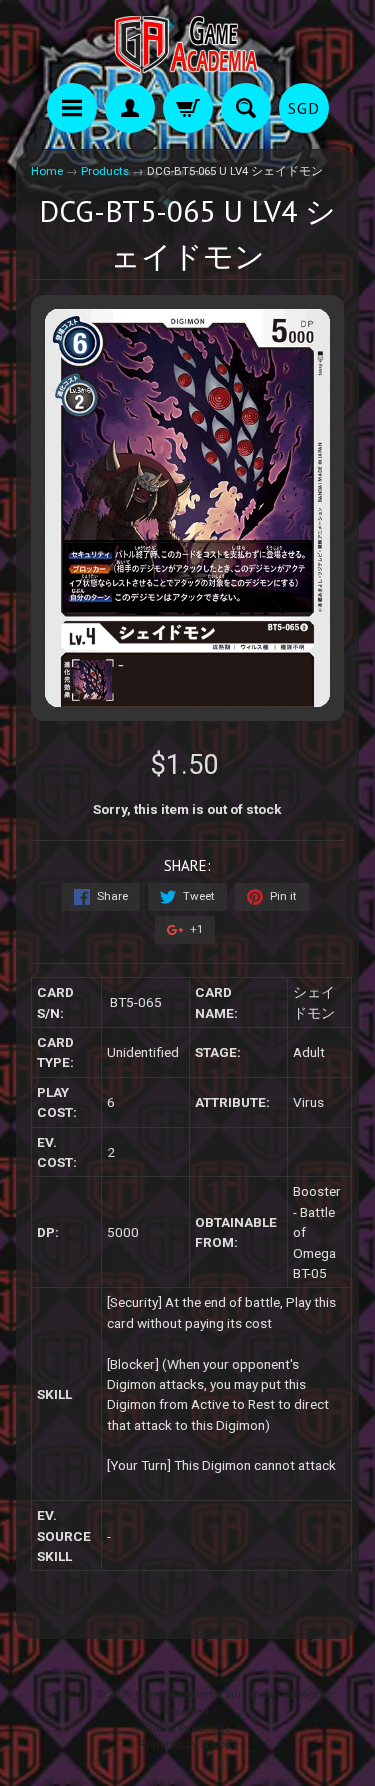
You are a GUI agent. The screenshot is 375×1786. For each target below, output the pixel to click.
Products (105, 171)
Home (47, 171)
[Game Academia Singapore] (188, 44)
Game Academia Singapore (205, 1694)
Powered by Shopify (188, 1744)
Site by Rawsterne (187, 1728)
